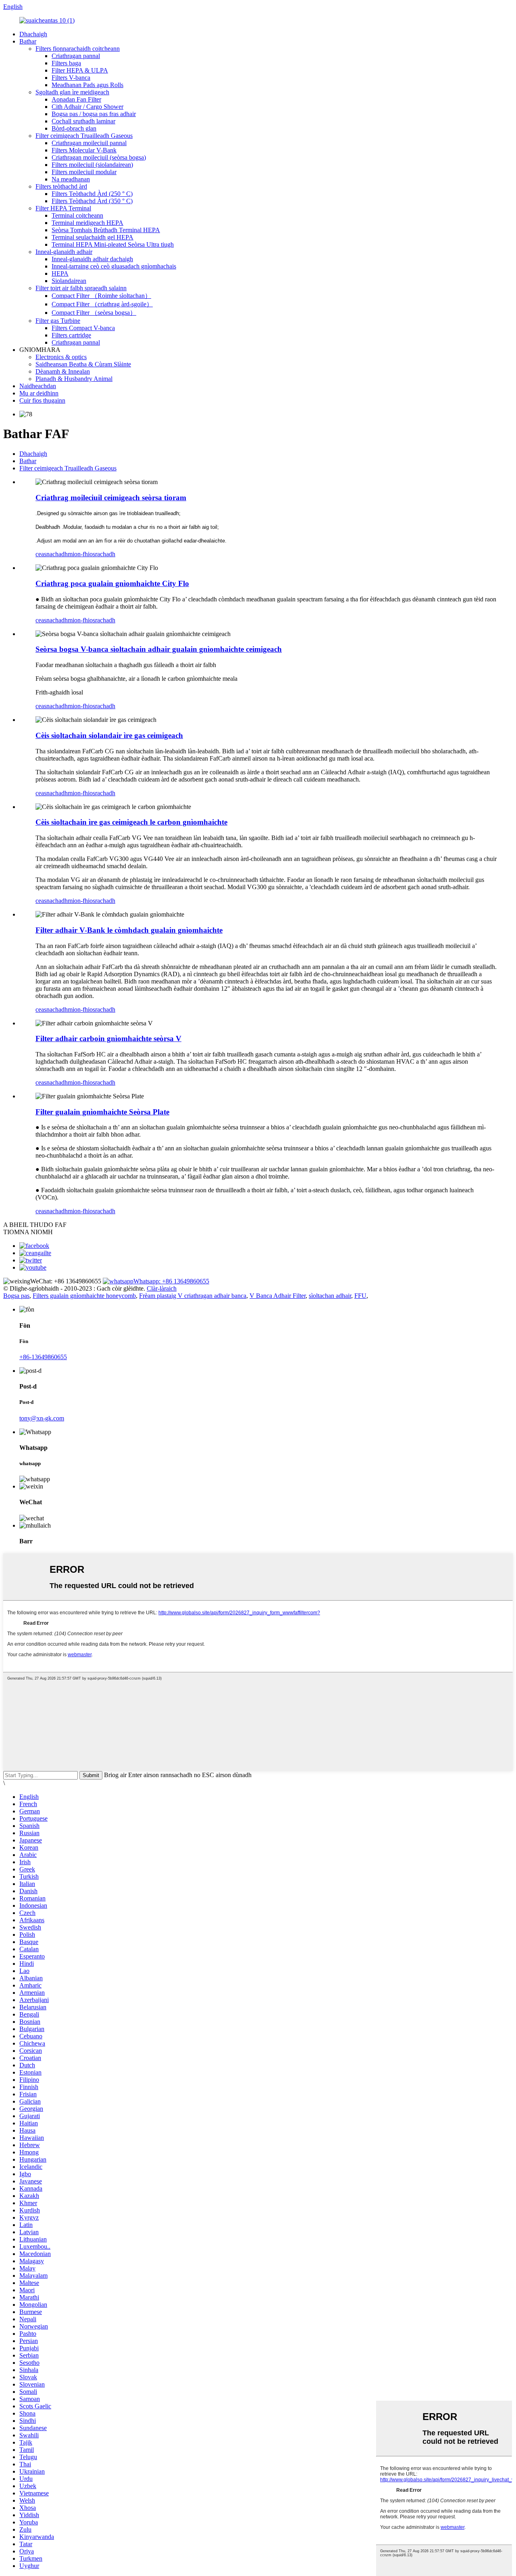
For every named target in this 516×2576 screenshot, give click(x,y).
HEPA (60, 273)
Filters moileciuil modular (84, 172)
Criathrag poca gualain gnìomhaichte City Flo (112, 583)
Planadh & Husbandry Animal (74, 379)
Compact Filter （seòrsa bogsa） (94, 313)
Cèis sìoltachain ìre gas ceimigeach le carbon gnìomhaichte (131, 822)
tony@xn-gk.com (42, 1418)
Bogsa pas (16, 1296)
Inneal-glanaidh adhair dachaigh (92, 259)
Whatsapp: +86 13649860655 (171, 1281)
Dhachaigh (33, 34)
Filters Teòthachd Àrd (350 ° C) (92, 201)
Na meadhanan (71, 179)
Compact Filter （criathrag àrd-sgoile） (102, 304)
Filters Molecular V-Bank (84, 150)
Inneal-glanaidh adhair (64, 252)
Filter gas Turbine (58, 321)
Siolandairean (69, 281)
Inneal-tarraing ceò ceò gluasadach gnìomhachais (114, 266)
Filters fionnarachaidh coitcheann (78, 49)
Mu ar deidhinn (39, 393)
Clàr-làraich (162, 1288)
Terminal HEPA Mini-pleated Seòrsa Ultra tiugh (113, 244)
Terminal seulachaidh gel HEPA (93, 237)
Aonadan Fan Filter (76, 99)
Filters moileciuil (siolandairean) (92, 165)
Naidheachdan (38, 386)
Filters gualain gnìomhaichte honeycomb (84, 1296)
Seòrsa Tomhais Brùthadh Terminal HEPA (106, 230)
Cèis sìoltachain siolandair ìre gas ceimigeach (109, 735)
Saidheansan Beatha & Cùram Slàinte (83, 364)
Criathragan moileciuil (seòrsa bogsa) (99, 157)
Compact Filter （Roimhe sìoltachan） (101, 296)
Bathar (28, 41)
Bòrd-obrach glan (74, 128)
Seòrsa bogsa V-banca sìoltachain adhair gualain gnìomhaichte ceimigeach (159, 649)
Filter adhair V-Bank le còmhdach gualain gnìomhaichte (129, 930)
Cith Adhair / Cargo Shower (87, 107)
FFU (360, 1296)
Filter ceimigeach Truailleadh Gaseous (84, 136)
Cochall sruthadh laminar (83, 121)
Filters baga (66, 63)
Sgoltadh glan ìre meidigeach (72, 92)
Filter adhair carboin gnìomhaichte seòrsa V (108, 1039)
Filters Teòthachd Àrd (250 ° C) (92, 194)
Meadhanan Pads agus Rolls (87, 85)
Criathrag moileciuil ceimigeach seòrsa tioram (111, 498)
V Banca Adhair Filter (278, 1296)
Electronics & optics (61, 357)
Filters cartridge (71, 335)
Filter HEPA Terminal (63, 208)
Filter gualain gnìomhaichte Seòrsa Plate (102, 1112)
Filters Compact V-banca (83, 328)
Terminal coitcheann (77, 215)
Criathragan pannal (76, 56)
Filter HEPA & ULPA (80, 70)
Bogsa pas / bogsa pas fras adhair (94, 114)
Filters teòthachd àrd (61, 186)
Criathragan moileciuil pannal (89, 143)
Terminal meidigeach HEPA (87, 223)
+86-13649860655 (43, 1357)
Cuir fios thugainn (42, 400)
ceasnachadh (52, 554)
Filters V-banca (71, 78)
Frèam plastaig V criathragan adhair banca (193, 1296)
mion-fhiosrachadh (92, 554)
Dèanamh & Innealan (63, 371)
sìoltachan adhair (330, 1296)
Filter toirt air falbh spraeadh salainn (81, 288)
